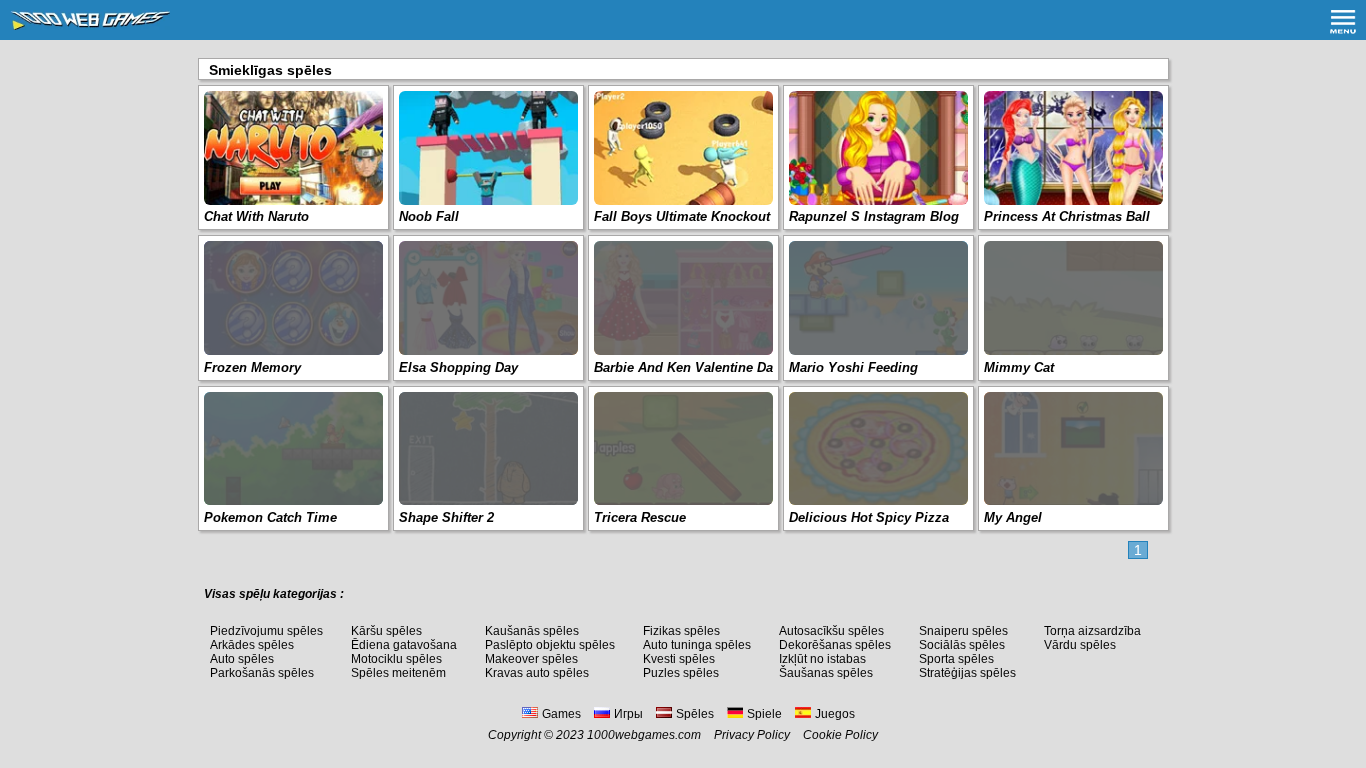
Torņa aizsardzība (1092, 631)
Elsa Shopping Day (458, 367)
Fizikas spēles (681, 631)
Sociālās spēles (962, 645)
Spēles (695, 714)
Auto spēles (242, 659)
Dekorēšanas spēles (835, 645)
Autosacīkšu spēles (831, 631)
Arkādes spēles (252, 645)
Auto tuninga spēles (697, 645)
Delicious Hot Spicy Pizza (869, 517)
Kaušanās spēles (532, 631)
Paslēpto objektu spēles (550, 645)
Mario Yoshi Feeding (853, 367)
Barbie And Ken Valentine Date (689, 367)
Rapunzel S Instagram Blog (874, 216)
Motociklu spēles (396, 659)
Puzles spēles (681, 673)
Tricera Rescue (640, 517)
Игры (628, 714)
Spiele (764, 714)
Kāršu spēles (386, 631)
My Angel (1013, 517)
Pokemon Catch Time (270, 517)
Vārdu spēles (1080, 645)
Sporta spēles (956, 659)
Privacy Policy (752, 735)
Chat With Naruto (256, 216)
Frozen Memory (252, 367)
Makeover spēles (531, 659)
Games (561, 714)
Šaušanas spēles (826, 673)
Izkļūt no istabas (822, 659)
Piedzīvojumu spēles (266, 631)
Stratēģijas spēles (967, 673)
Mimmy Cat (1019, 367)
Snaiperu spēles (963, 631)
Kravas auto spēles (537, 673)
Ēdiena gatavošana (404, 645)
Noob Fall (429, 216)
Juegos (835, 714)
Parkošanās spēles (262, 673)
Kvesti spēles (679, 659)
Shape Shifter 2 (446, 517)
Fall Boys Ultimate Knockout (682, 216)
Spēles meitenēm (398, 673)
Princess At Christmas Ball (1067, 216)
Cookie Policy (840, 735)
